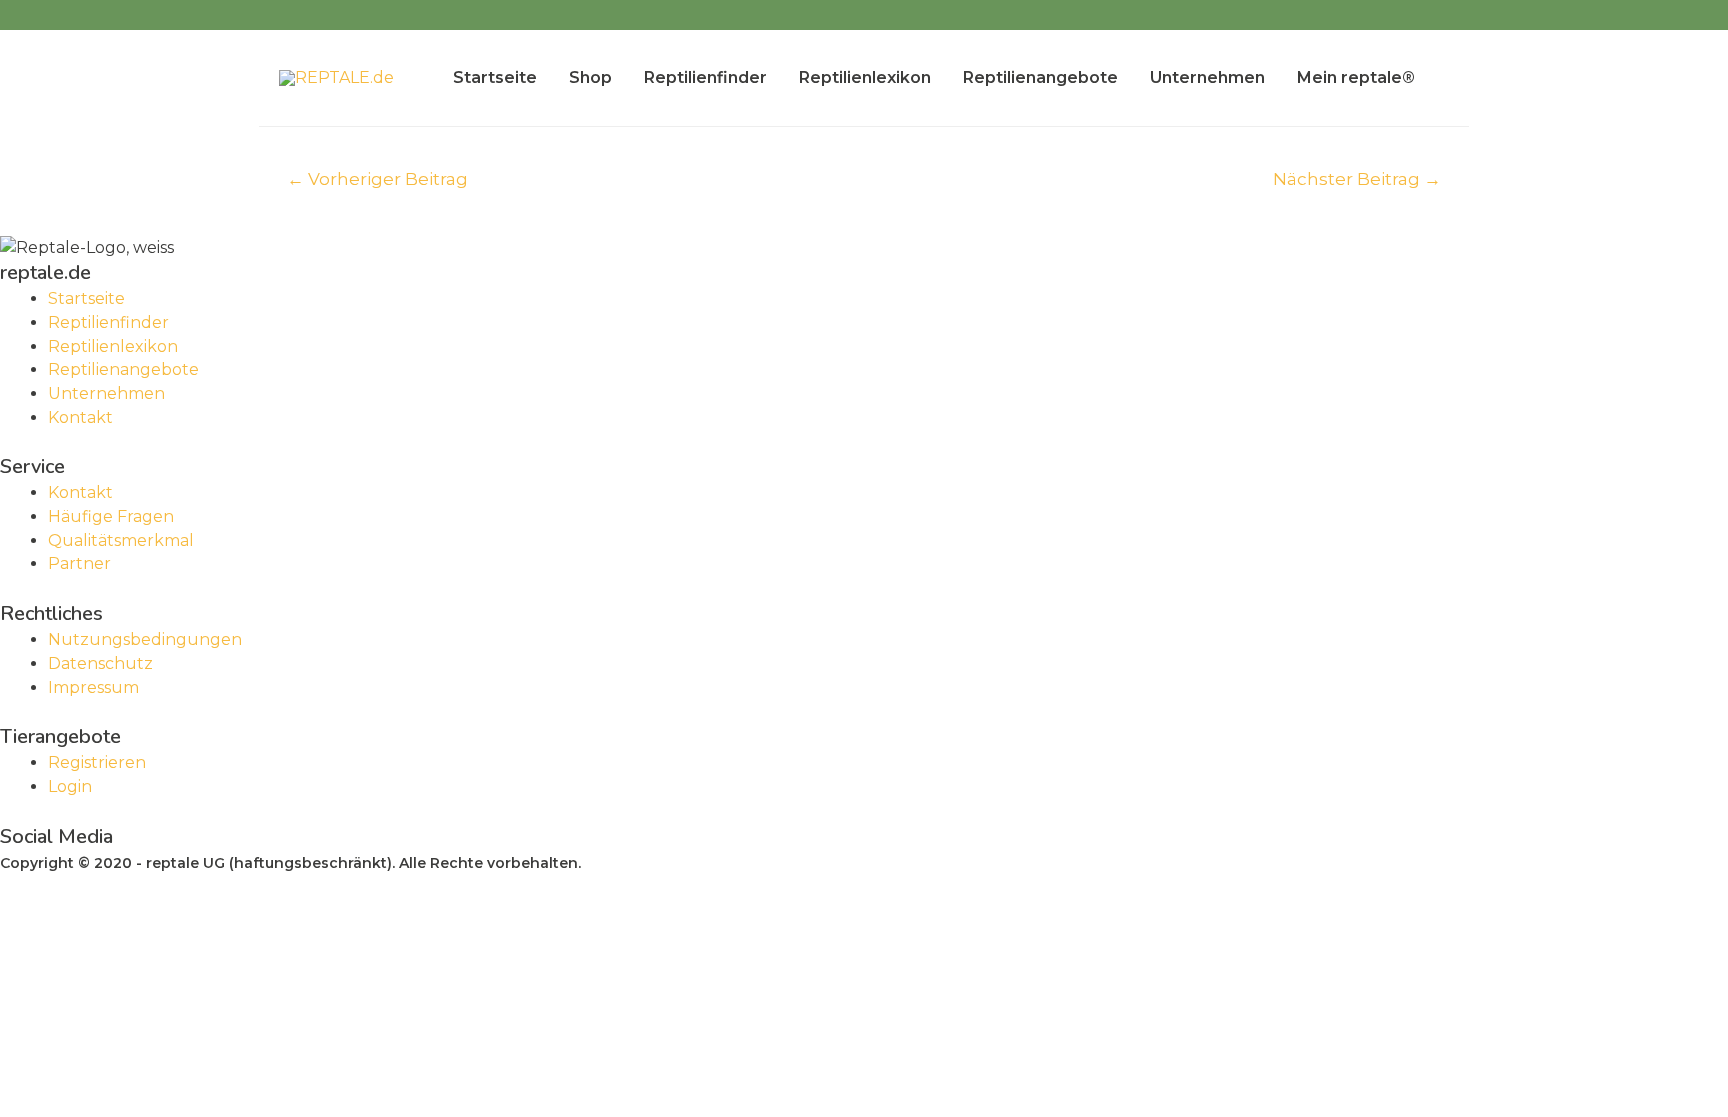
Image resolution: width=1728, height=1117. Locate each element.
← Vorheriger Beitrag (377, 178)
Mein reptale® (1356, 77)
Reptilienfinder (705, 77)
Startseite (495, 77)
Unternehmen (1207, 77)
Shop (590, 77)
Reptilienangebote (1040, 77)
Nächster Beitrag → (1357, 178)
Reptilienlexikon (865, 77)
